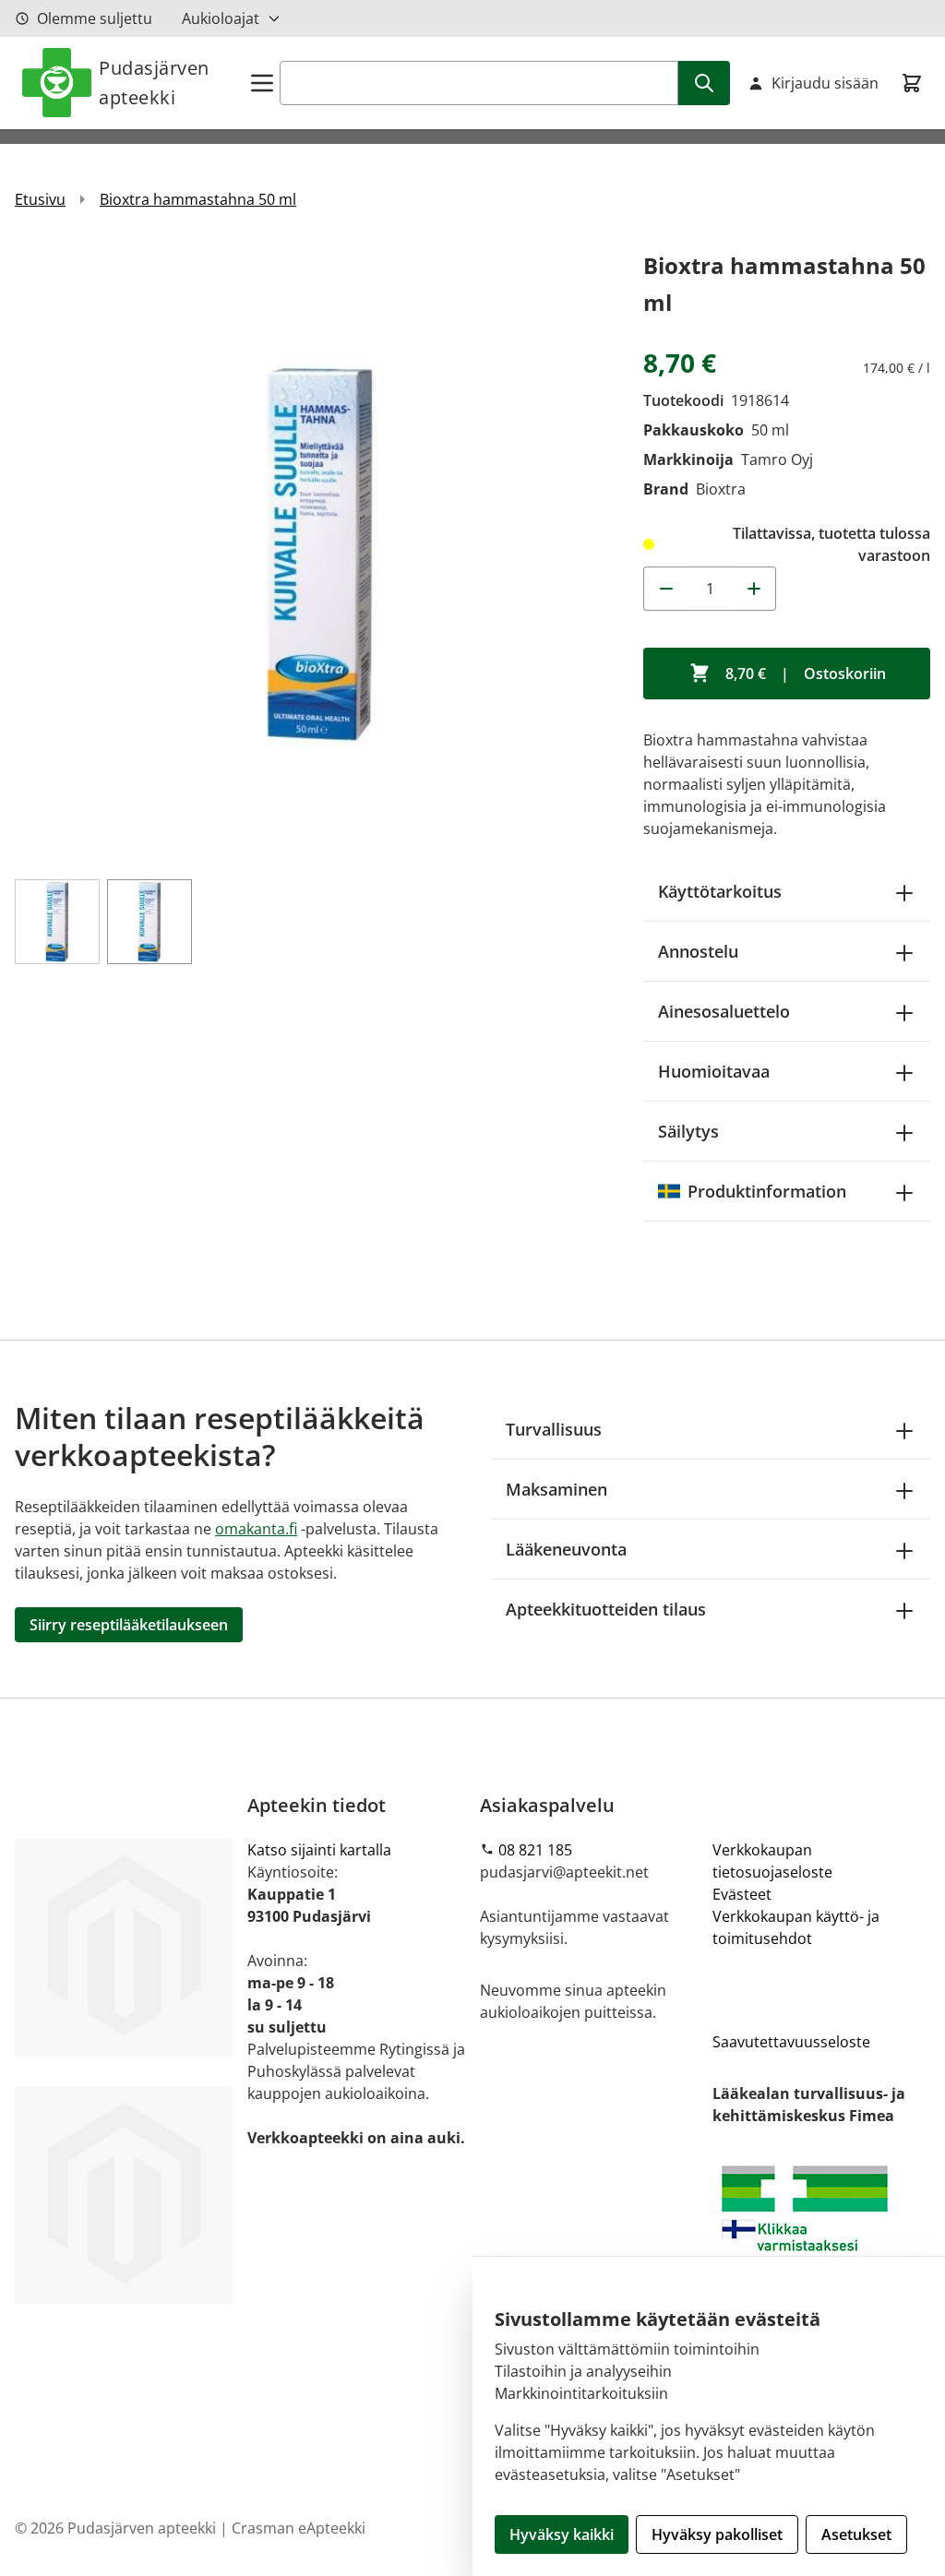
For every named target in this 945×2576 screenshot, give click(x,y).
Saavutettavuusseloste (791, 2042)
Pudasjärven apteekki (154, 83)
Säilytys (688, 1131)
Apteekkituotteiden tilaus (606, 1609)
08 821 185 (535, 1850)
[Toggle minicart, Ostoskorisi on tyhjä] (912, 83)
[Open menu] (262, 83)
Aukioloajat (221, 18)
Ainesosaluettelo (724, 1011)
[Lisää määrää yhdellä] (754, 589)
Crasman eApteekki (299, 2528)
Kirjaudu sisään (825, 83)
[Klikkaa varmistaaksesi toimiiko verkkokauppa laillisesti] (821, 2233)
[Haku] (704, 83)
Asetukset (856, 2534)
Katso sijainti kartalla (319, 1850)
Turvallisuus (554, 1429)
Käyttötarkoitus (720, 891)
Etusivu (40, 199)
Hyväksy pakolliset (717, 2534)
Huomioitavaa (714, 1071)
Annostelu (698, 951)
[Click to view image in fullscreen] (320, 552)
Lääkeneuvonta (566, 1549)
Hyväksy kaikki (562, 2534)
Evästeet (742, 1894)
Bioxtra (721, 489)
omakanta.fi (256, 1529)
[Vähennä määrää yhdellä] (665, 589)
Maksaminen (556, 1489)
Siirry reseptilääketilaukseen (129, 1625)
